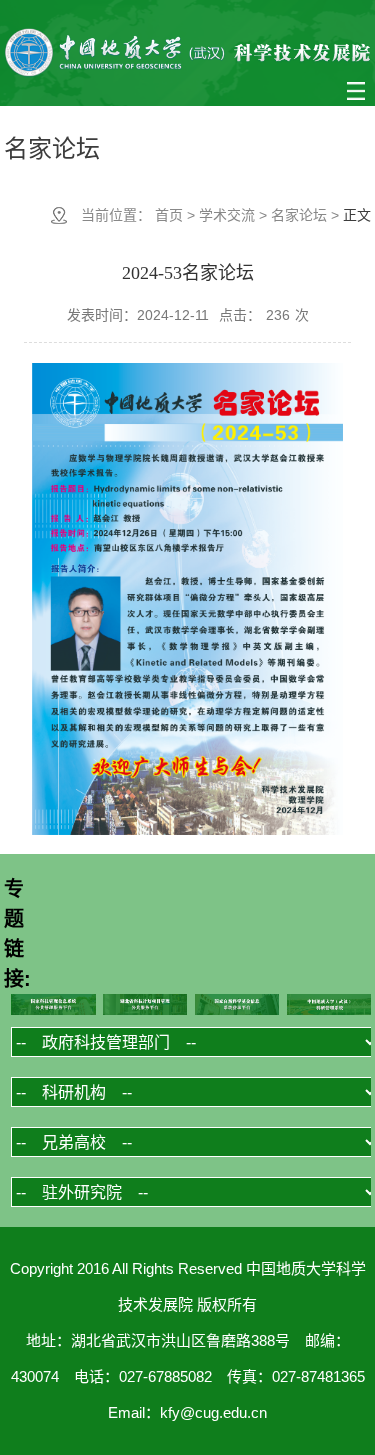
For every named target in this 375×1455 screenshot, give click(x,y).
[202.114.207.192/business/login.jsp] (329, 1005)
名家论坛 (299, 215)
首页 (169, 215)
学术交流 (227, 215)
